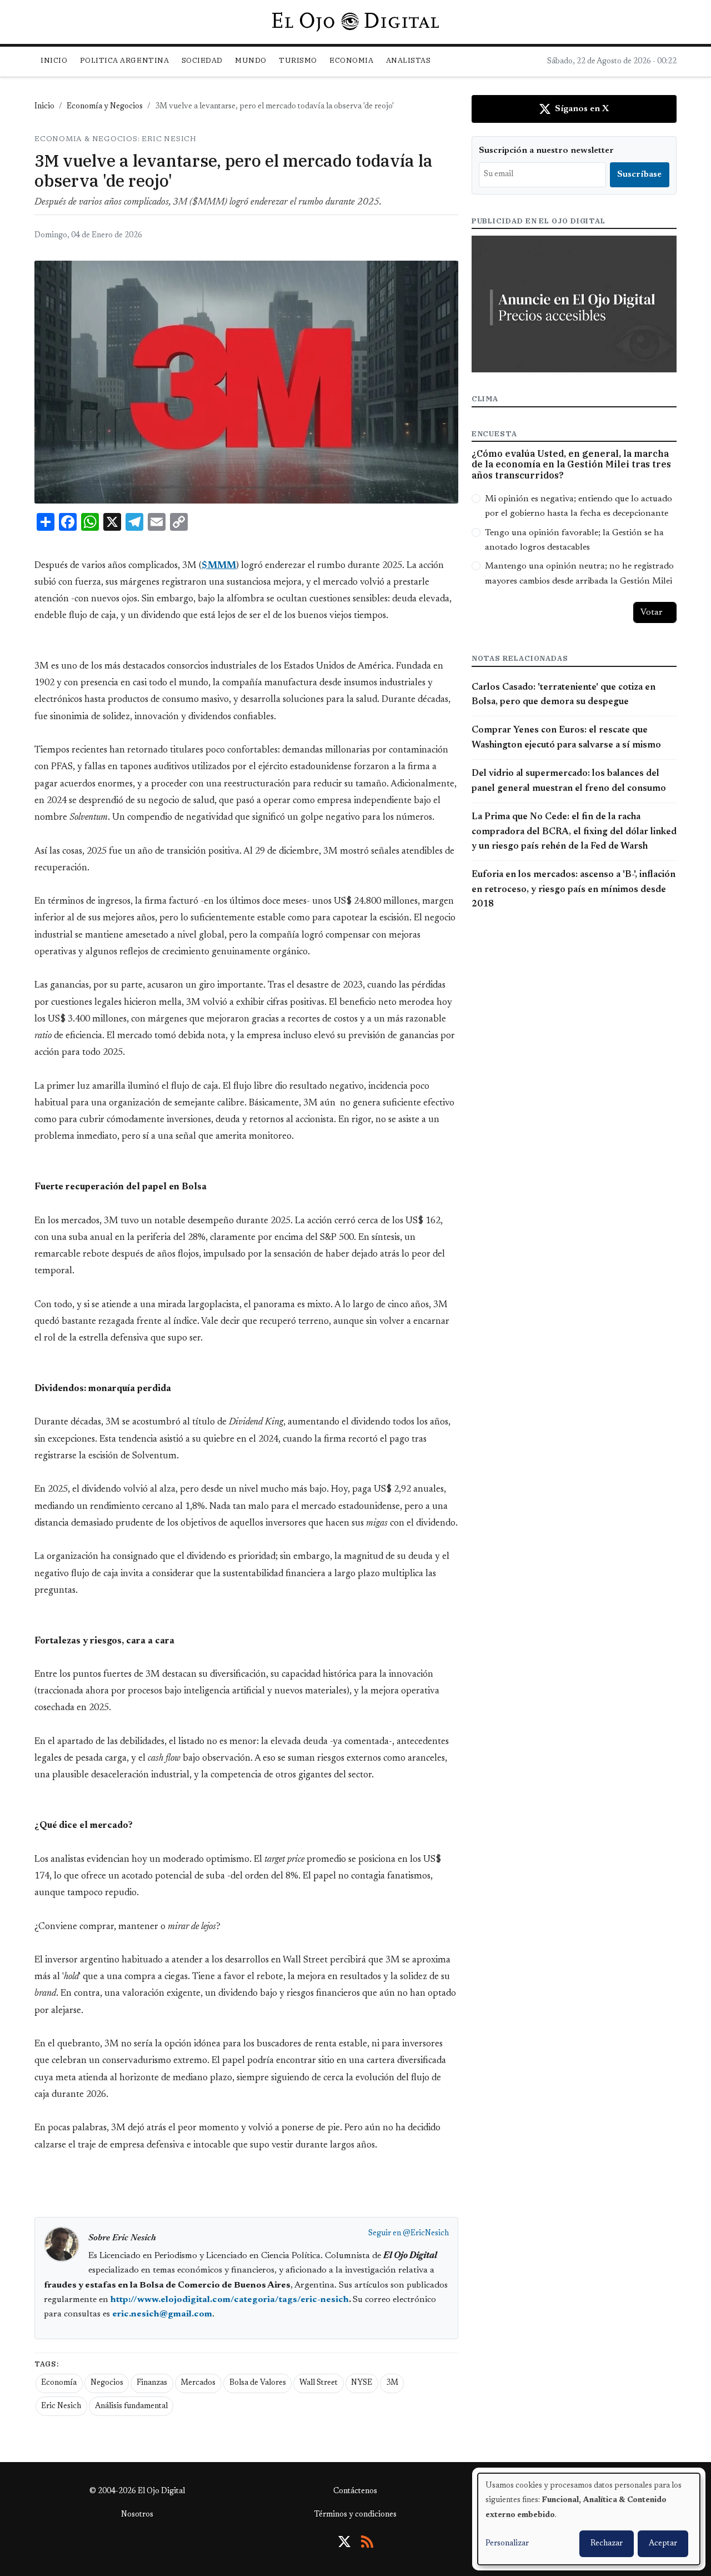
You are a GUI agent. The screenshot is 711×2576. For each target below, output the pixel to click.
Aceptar (663, 2544)
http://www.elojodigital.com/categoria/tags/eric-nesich (230, 2300)
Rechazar (607, 2544)
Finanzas (152, 2383)
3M (392, 2383)
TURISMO (298, 60)
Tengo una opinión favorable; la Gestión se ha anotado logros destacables (574, 540)
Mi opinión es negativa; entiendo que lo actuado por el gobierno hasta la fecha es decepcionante (579, 506)
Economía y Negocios (105, 107)
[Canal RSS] (367, 2542)
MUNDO (251, 60)
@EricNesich (426, 2234)
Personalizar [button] (507, 2544)
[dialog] (589, 2519)
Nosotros (137, 2515)
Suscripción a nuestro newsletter (546, 151)
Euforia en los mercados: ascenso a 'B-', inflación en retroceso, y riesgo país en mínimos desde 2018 (574, 890)
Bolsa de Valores (258, 2383)
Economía (59, 2383)
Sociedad (202, 60)
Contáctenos (355, 2492)
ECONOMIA (351, 60)
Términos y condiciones (355, 2515)
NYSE (362, 2383)
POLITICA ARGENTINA (124, 60)
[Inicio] (355, 22)
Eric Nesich (61, 2406)
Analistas (409, 60)
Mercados (198, 2383)
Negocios (107, 2383)
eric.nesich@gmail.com (162, 2314)
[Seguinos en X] (344, 2542)
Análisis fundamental (131, 2406)
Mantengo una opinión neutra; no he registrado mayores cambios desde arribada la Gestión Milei (579, 574)
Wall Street (319, 2383)
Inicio (54, 60)
